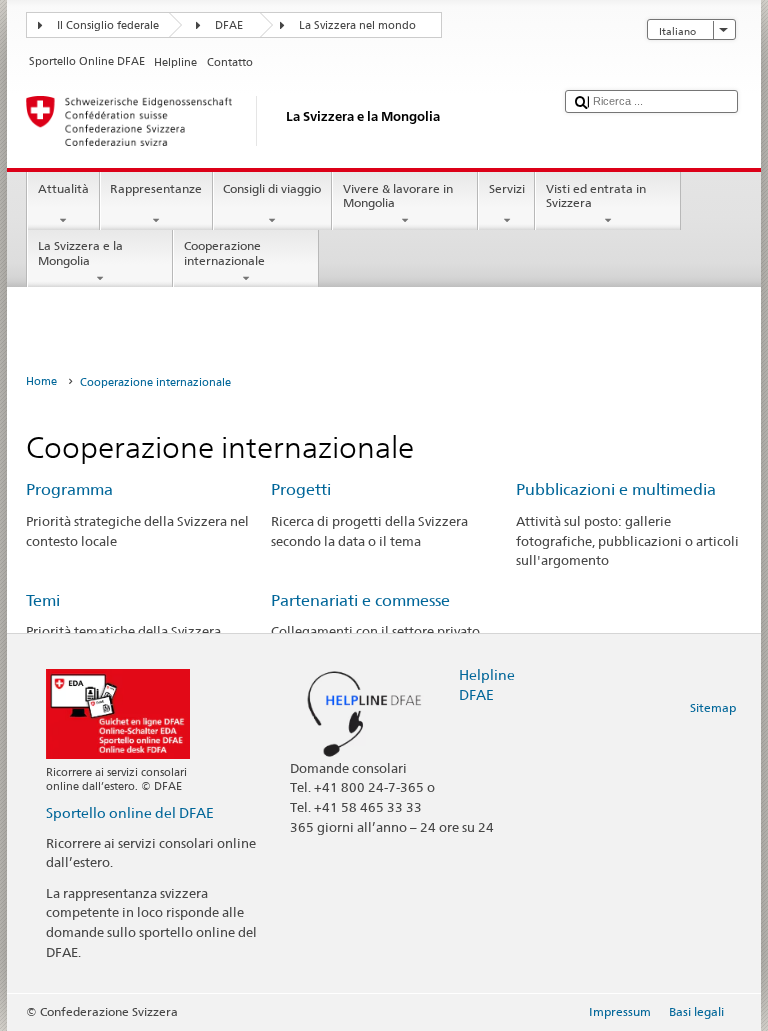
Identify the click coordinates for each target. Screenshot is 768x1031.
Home (41, 381)
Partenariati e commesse (360, 600)
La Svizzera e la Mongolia (80, 252)
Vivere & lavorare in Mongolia (398, 195)
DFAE (229, 25)
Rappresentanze (156, 188)
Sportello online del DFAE (130, 812)
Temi (43, 600)
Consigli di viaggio (272, 188)
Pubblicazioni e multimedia (616, 489)
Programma (69, 489)
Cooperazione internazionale (224, 252)
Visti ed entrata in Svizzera (596, 195)
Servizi (507, 188)
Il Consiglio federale (108, 25)
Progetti (301, 489)
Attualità (63, 188)
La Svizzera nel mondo (357, 25)
